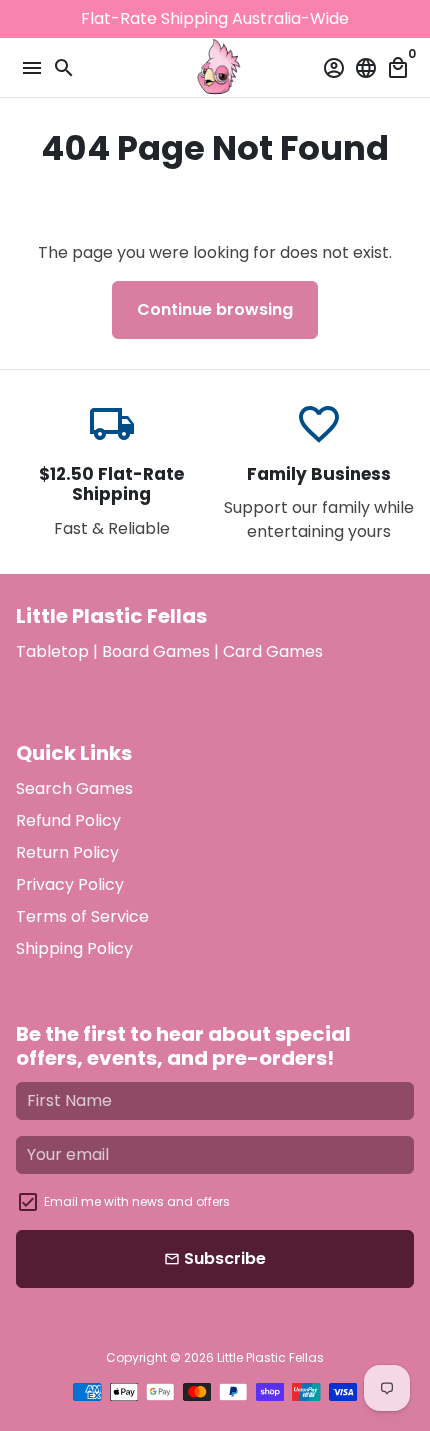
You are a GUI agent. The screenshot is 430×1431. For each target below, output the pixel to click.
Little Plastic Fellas (270, 1357)
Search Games (74, 788)
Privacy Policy (70, 884)
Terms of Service (82, 916)
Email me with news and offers (137, 1201)
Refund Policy (68, 820)
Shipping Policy (74, 948)
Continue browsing (215, 309)
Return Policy (67, 852)
